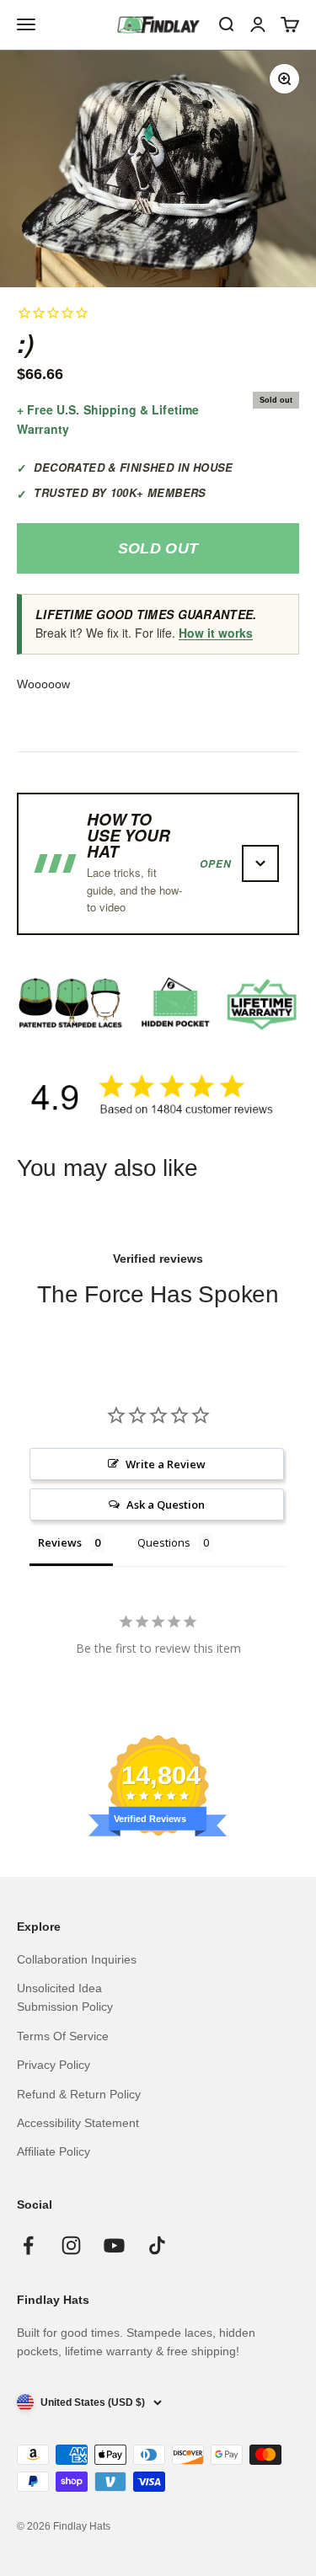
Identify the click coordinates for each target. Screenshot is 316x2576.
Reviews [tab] (60, 1542)
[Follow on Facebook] (28, 2245)
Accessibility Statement (78, 2123)
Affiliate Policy (54, 2151)
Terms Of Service (63, 2036)
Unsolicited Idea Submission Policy (65, 1997)
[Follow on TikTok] (157, 2245)
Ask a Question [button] (166, 1504)
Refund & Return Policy (79, 2094)
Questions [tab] (164, 1542)
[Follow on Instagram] (71, 2245)
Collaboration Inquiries (77, 1959)
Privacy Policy (54, 2065)
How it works (216, 633)
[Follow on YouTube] (114, 2245)
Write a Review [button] (166, 1464)
